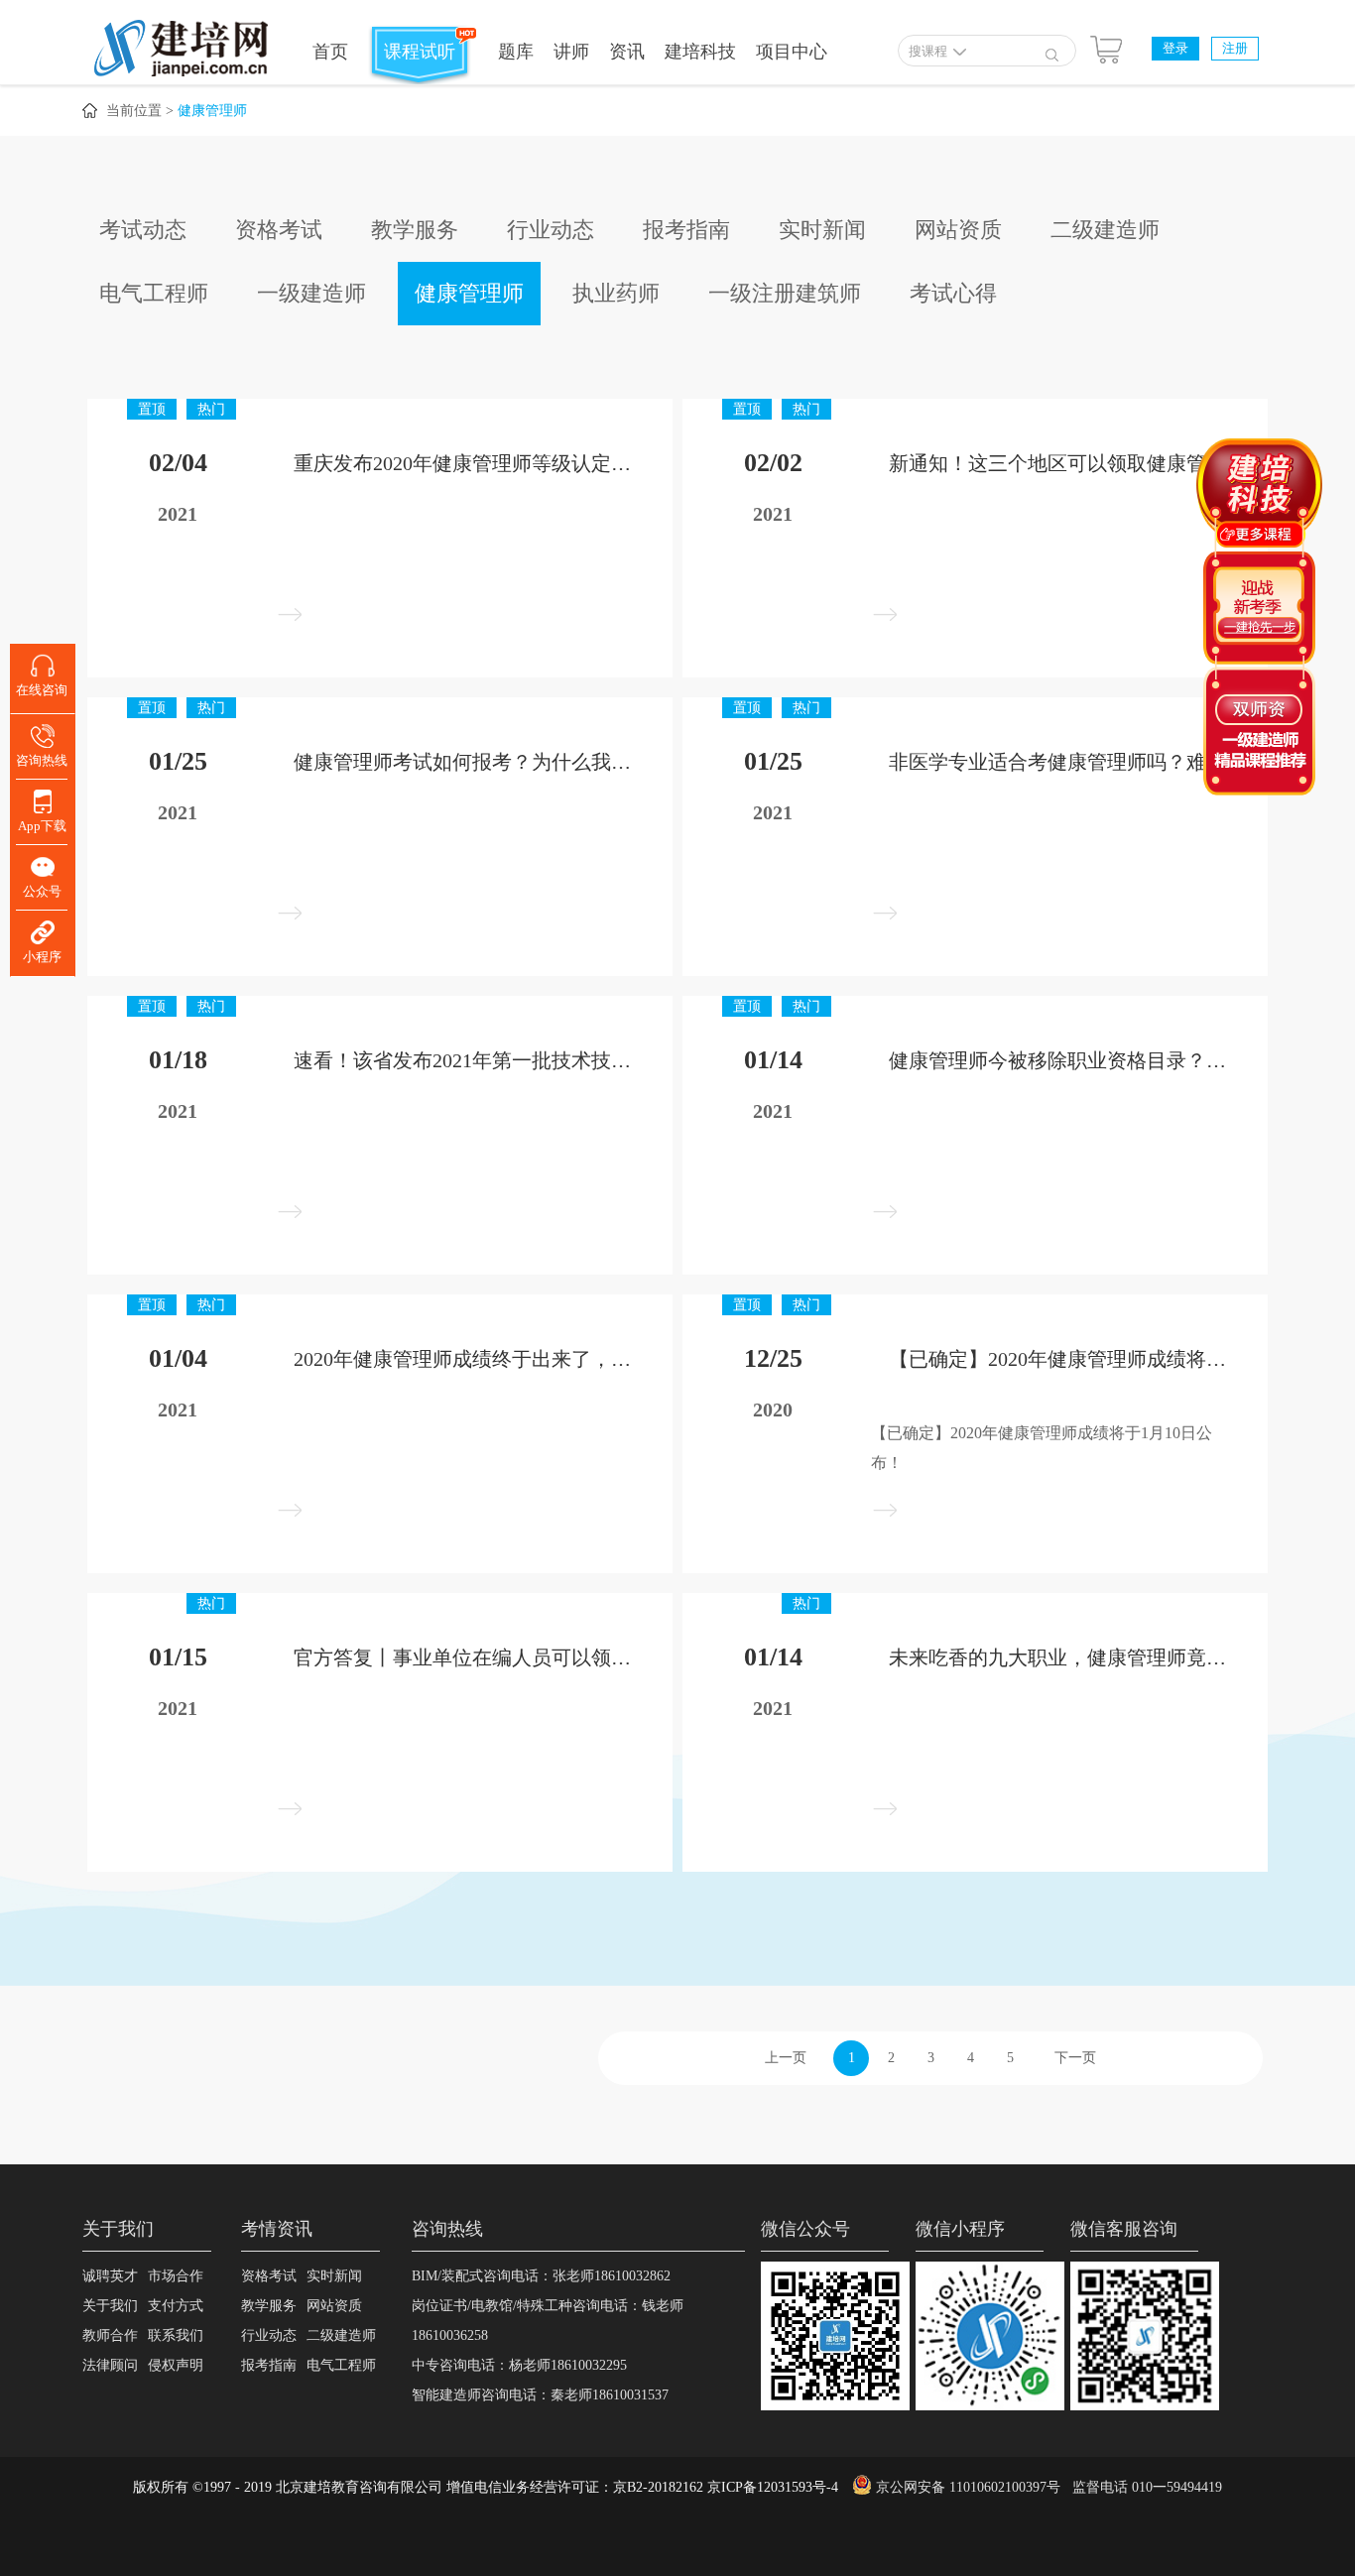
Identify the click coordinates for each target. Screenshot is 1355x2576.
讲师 (571, 52)
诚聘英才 (110, 2276)
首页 (330, 52)
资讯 (627, 52)
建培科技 (700, 52)
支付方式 (176, 2306)
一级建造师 (311, 293)
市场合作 (176, 2276)
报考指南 (686, 230)
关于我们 (110, 2306)
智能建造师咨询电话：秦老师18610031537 (540, 2395)
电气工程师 (154, 293)
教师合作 (110, 2335)
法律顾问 (110, 2365)
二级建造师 (1105, 230)
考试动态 (143, 230)
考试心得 (953, 293)
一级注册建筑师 (785, 293)
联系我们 (176, 2335)
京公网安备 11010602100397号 (968, 2487)
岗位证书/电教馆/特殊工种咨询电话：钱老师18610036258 (548, 2321)
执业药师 (616, 293)
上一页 (786, 2058)
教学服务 (415, 230)
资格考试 (279, 230)
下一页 (1075, 2058)
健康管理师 (212, 111)
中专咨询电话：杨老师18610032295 (519, 2365)
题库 (516, 52)
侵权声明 (176, 2365)
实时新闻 (822, 230)
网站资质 (958, 230)
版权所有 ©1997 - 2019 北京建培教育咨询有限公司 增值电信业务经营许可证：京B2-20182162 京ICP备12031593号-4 (486, 2487)
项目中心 (792, 52)
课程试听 (420, 52)
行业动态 (551, 230)
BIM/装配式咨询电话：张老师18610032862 (541, 2276)
